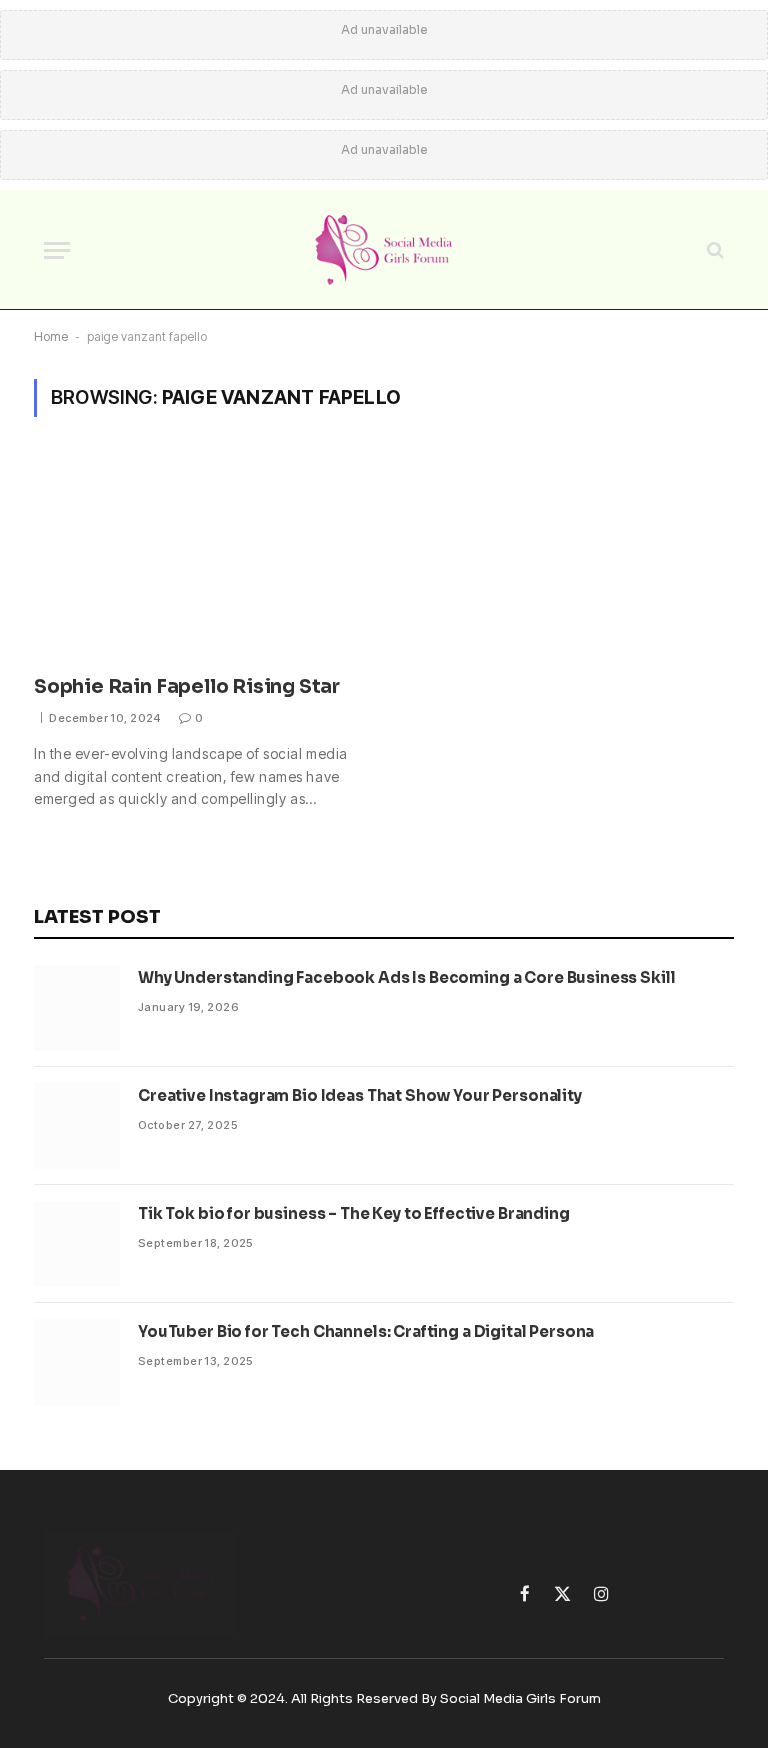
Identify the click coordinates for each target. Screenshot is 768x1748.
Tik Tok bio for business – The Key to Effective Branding (354, 1213)
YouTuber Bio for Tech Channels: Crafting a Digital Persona (366, 1331)
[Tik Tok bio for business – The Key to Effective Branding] (77, 1244)
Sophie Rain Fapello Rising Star (187, 687)
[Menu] (57, 250)
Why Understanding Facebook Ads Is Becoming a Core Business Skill (406, 977)
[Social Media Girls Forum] (384, 250)
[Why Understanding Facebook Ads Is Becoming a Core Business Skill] (77, 1008)
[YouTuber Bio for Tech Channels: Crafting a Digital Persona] (77, 1362)
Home (51, 336)
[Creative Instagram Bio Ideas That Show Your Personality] (77, 1126)
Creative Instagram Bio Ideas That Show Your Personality (360, 1095)
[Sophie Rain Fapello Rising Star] (200, 557)
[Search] (713, 250)
